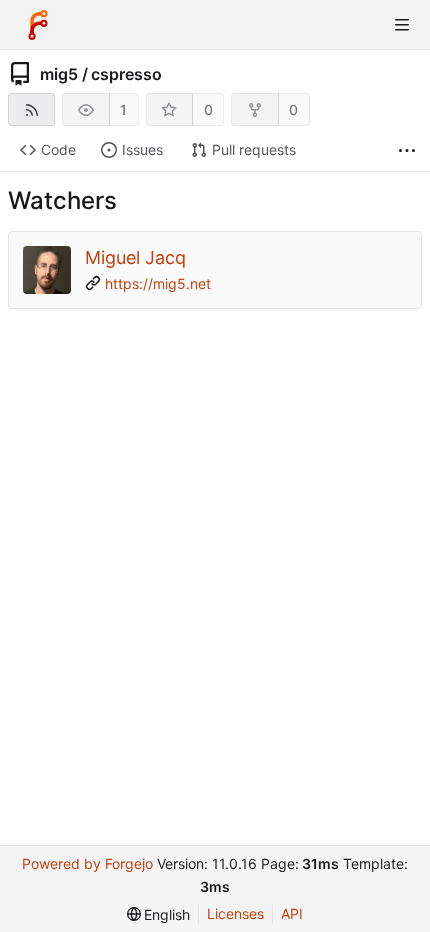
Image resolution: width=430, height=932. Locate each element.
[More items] (407, 150)
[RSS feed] (31, 109)
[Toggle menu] (402, 25)
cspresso (126, 74)
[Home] (38, 25)
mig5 (59, 74)
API (292, 913)
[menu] (159, 914)
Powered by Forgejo (87, 863)
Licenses (235, 913)
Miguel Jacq (135, 257)
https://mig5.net (158, 283)
